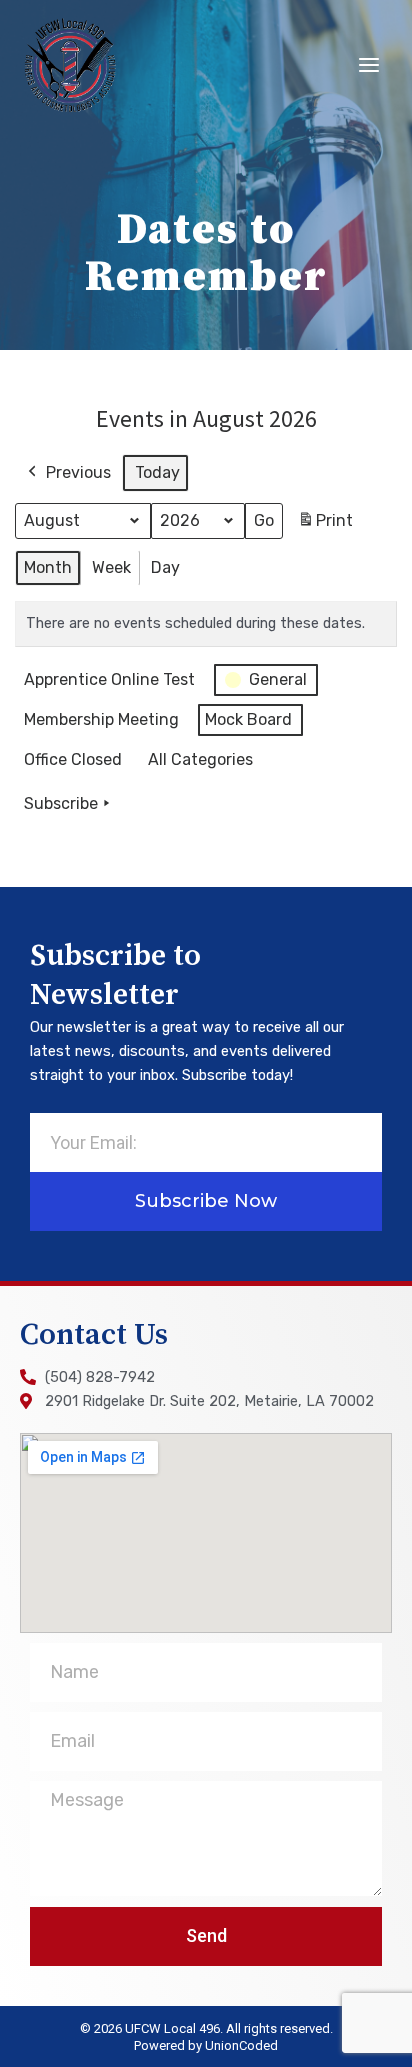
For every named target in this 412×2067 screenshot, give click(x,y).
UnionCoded (241, 2045)
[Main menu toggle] (369, 65)
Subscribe (61, 803)
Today (157, 472)
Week (111, 567)
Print (325, 526)
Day (165, 567)
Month (48, 567)
